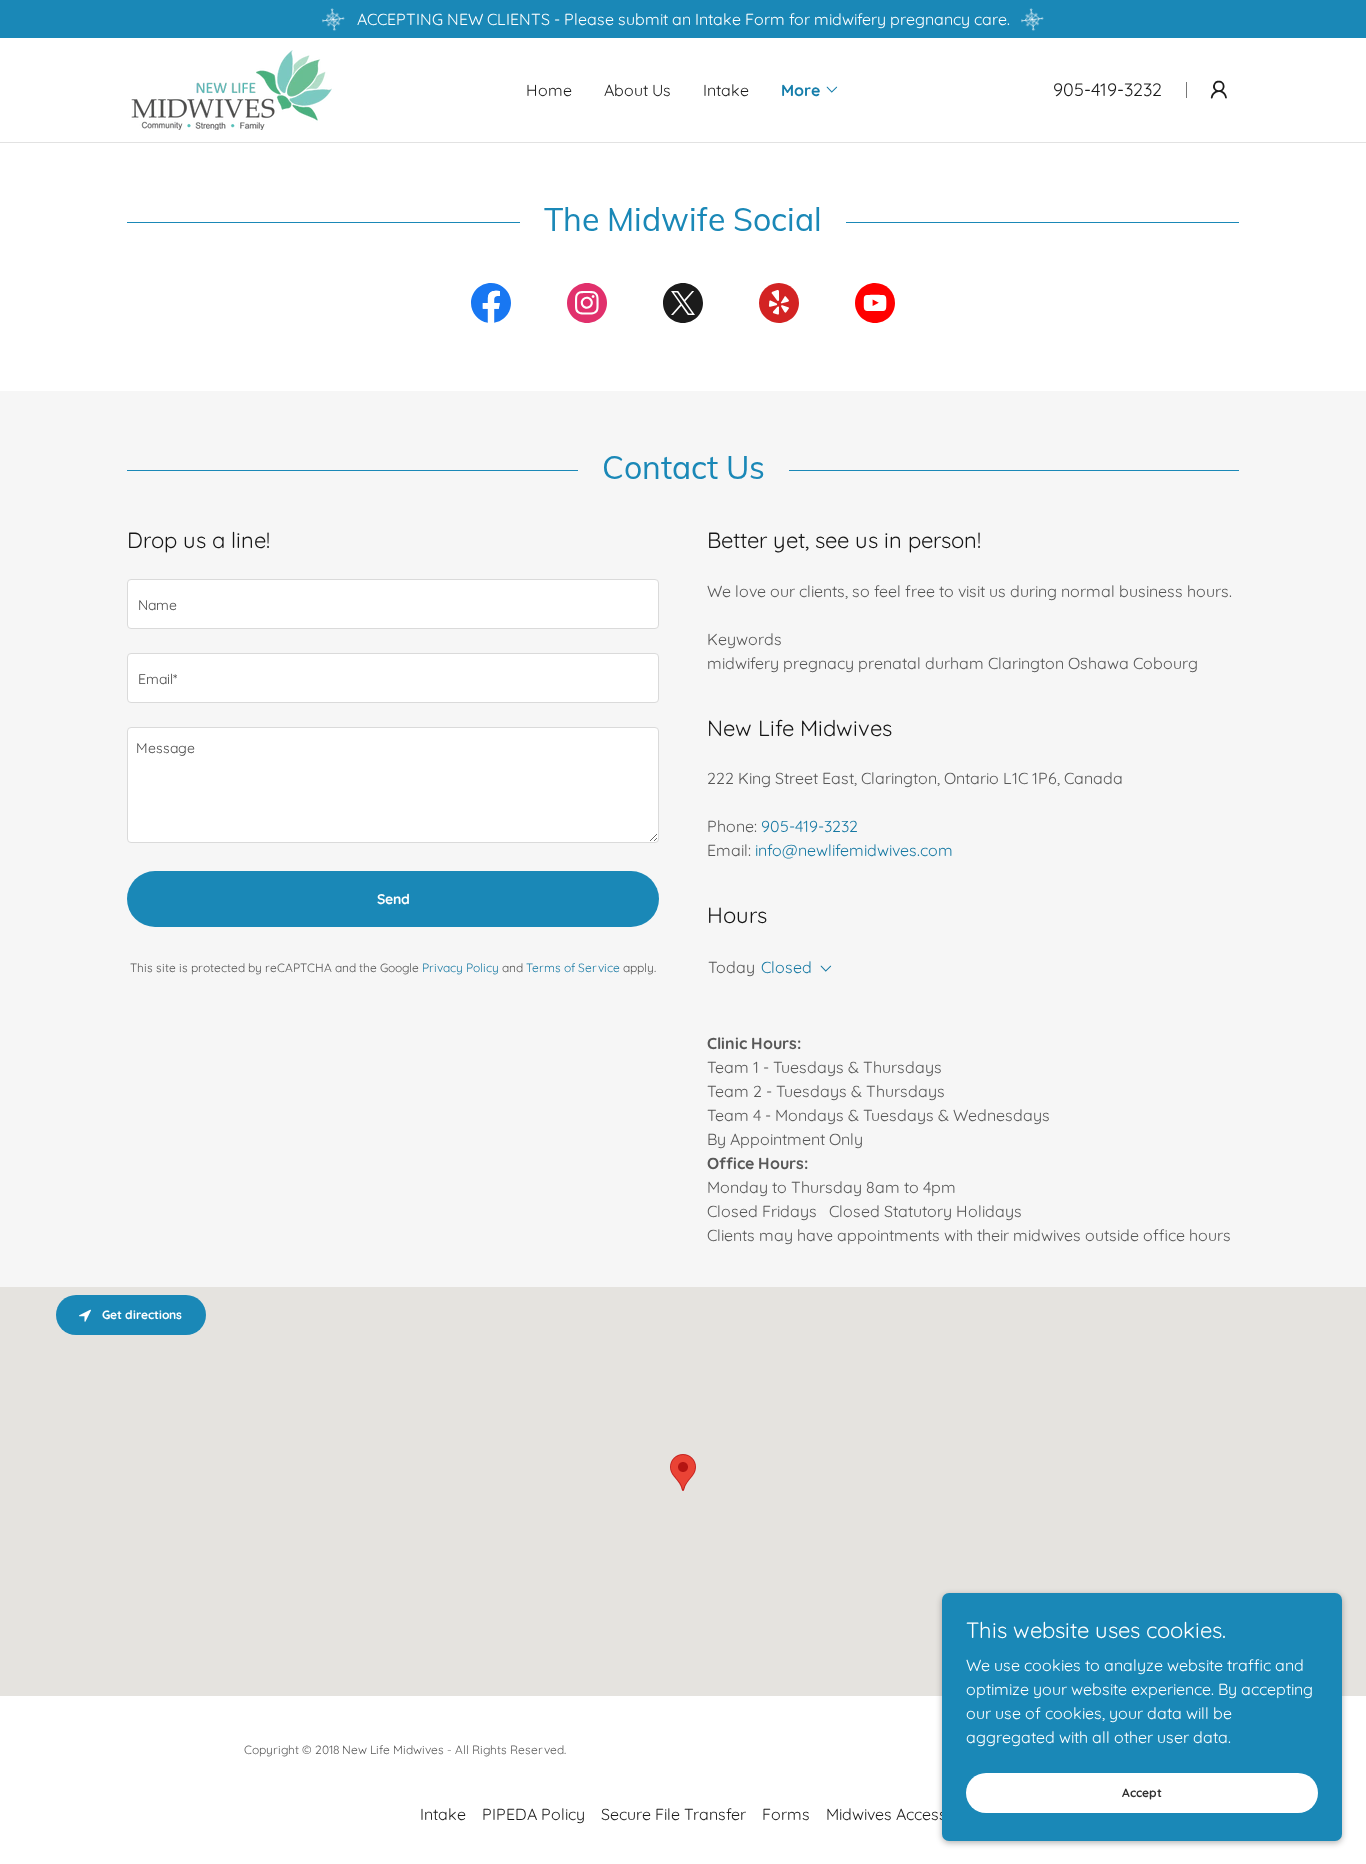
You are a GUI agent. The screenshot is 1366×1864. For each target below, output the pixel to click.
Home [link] (549, 90)
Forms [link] (786, 1814)
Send (393, 899)
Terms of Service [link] (573, 967)
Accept (1142, 1792)
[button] (810, 90)
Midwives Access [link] (886, 1814)
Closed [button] (786, 967)
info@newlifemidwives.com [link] (854, 850)
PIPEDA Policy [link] (533, 1814)
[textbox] (393, 604)
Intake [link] (726, 90)
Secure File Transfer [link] (673, 1814)
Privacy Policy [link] (460, 967)
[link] (244, 88)
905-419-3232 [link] (1107, 89)
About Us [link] (637, 90)
